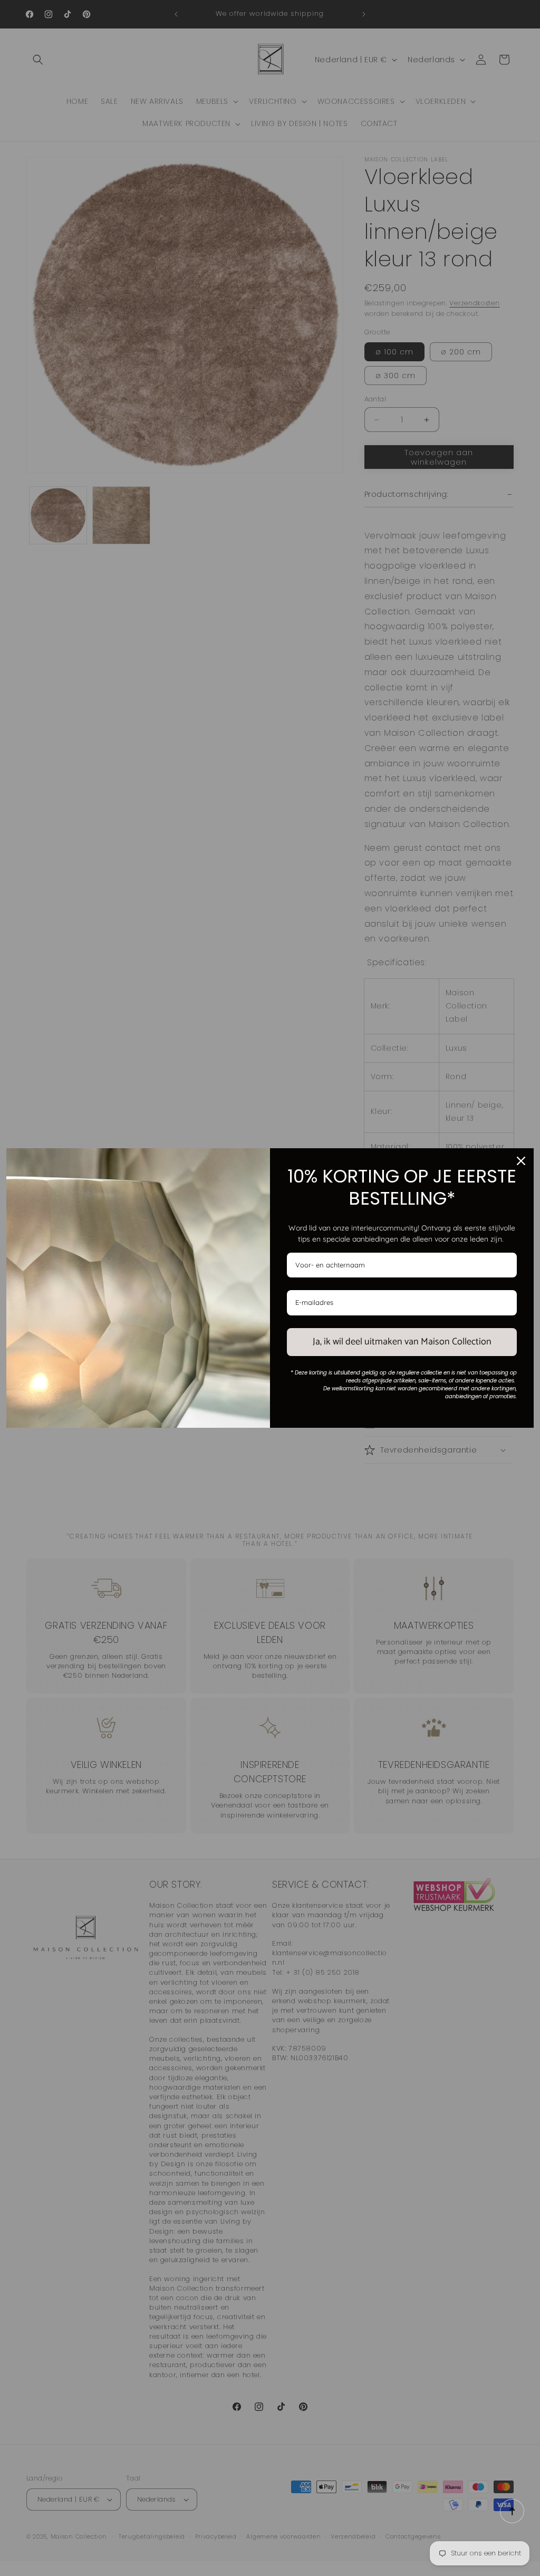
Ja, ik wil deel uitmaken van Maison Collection (402, 1342)
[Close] (521, 1161)
